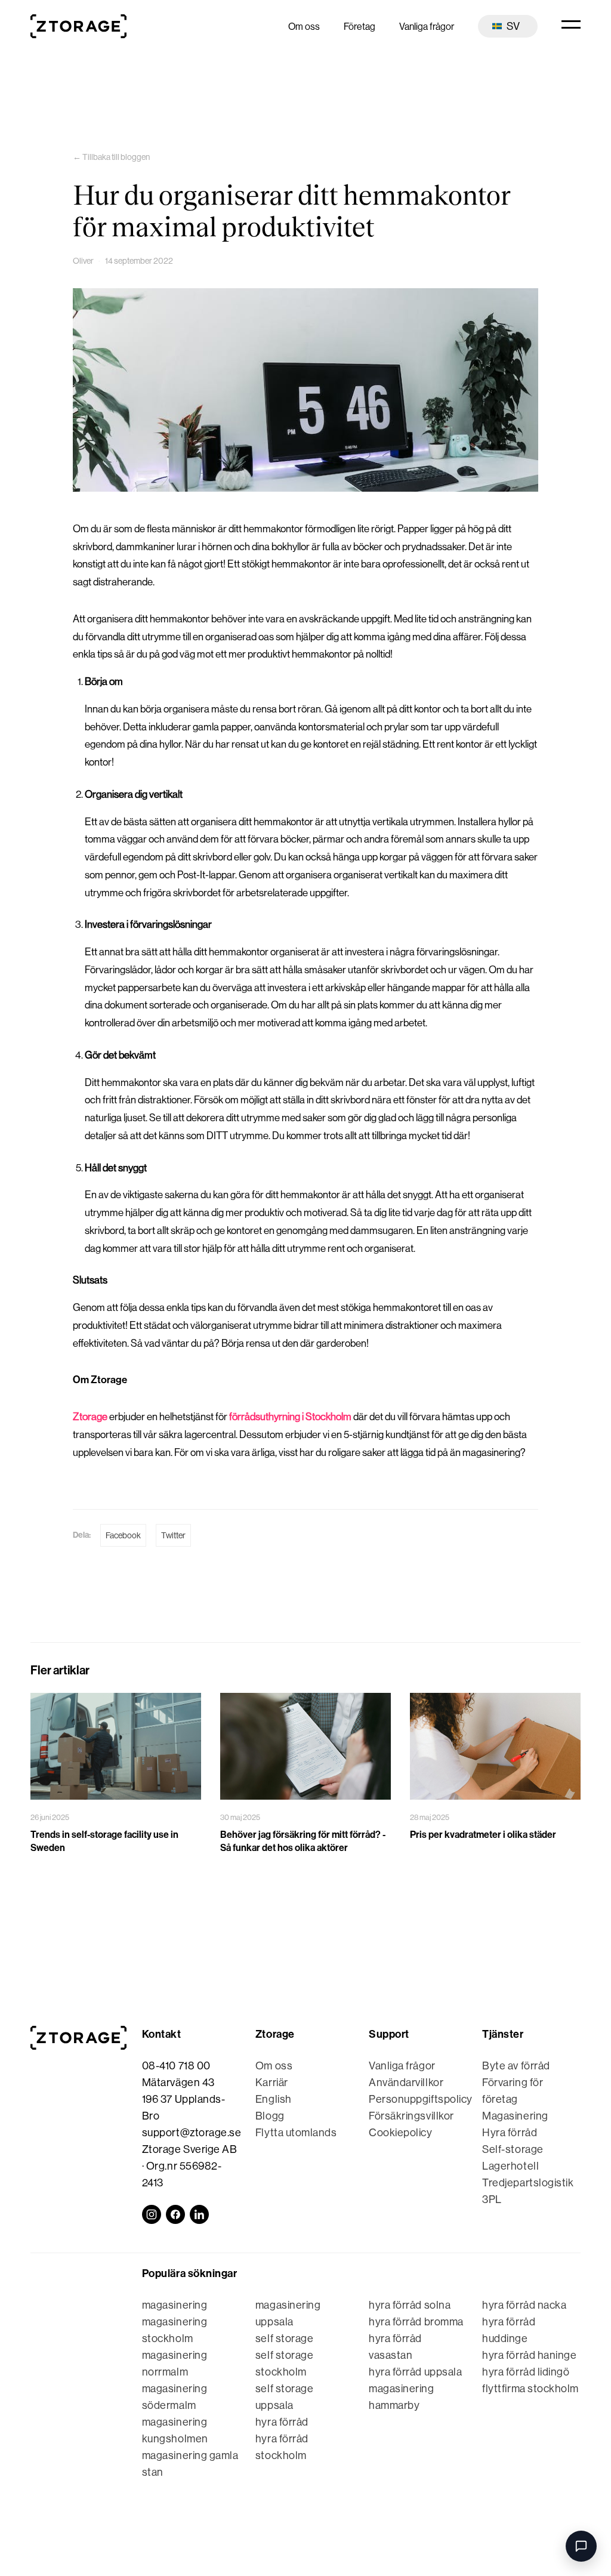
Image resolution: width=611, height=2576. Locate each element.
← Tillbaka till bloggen (111, 157)
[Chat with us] (581, 2546)
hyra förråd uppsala (415, 2372)
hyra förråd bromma (416, 2322)
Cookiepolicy (400, 2133)
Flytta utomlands (296, 2133)
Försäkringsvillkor (411, 2116)
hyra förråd (282, 2422)
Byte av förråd (516, 2066)
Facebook (123, 1535)
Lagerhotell (510, 2166)
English (274, 2099)
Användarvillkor (406, 2083)
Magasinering (515, 2116)
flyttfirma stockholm (530, 2389)
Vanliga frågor (427, 27)
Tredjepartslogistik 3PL (528, 2191)
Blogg (270, 2116)
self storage (284, 2339)
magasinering (175, 2305)
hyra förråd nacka (524, 2305)
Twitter (173, 1535)
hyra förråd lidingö (526, 2372)
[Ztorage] (78, 26)
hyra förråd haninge (529, 2355)
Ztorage (90, 1417)
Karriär (272, 2083)
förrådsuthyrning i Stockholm (290, 1417)
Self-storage (513, 2149)
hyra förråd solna (410, 2305)
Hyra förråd (510, 2133)
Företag (359, 27)
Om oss (304, 27)
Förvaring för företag (513, 2091)
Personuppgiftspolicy (418, 2099)
